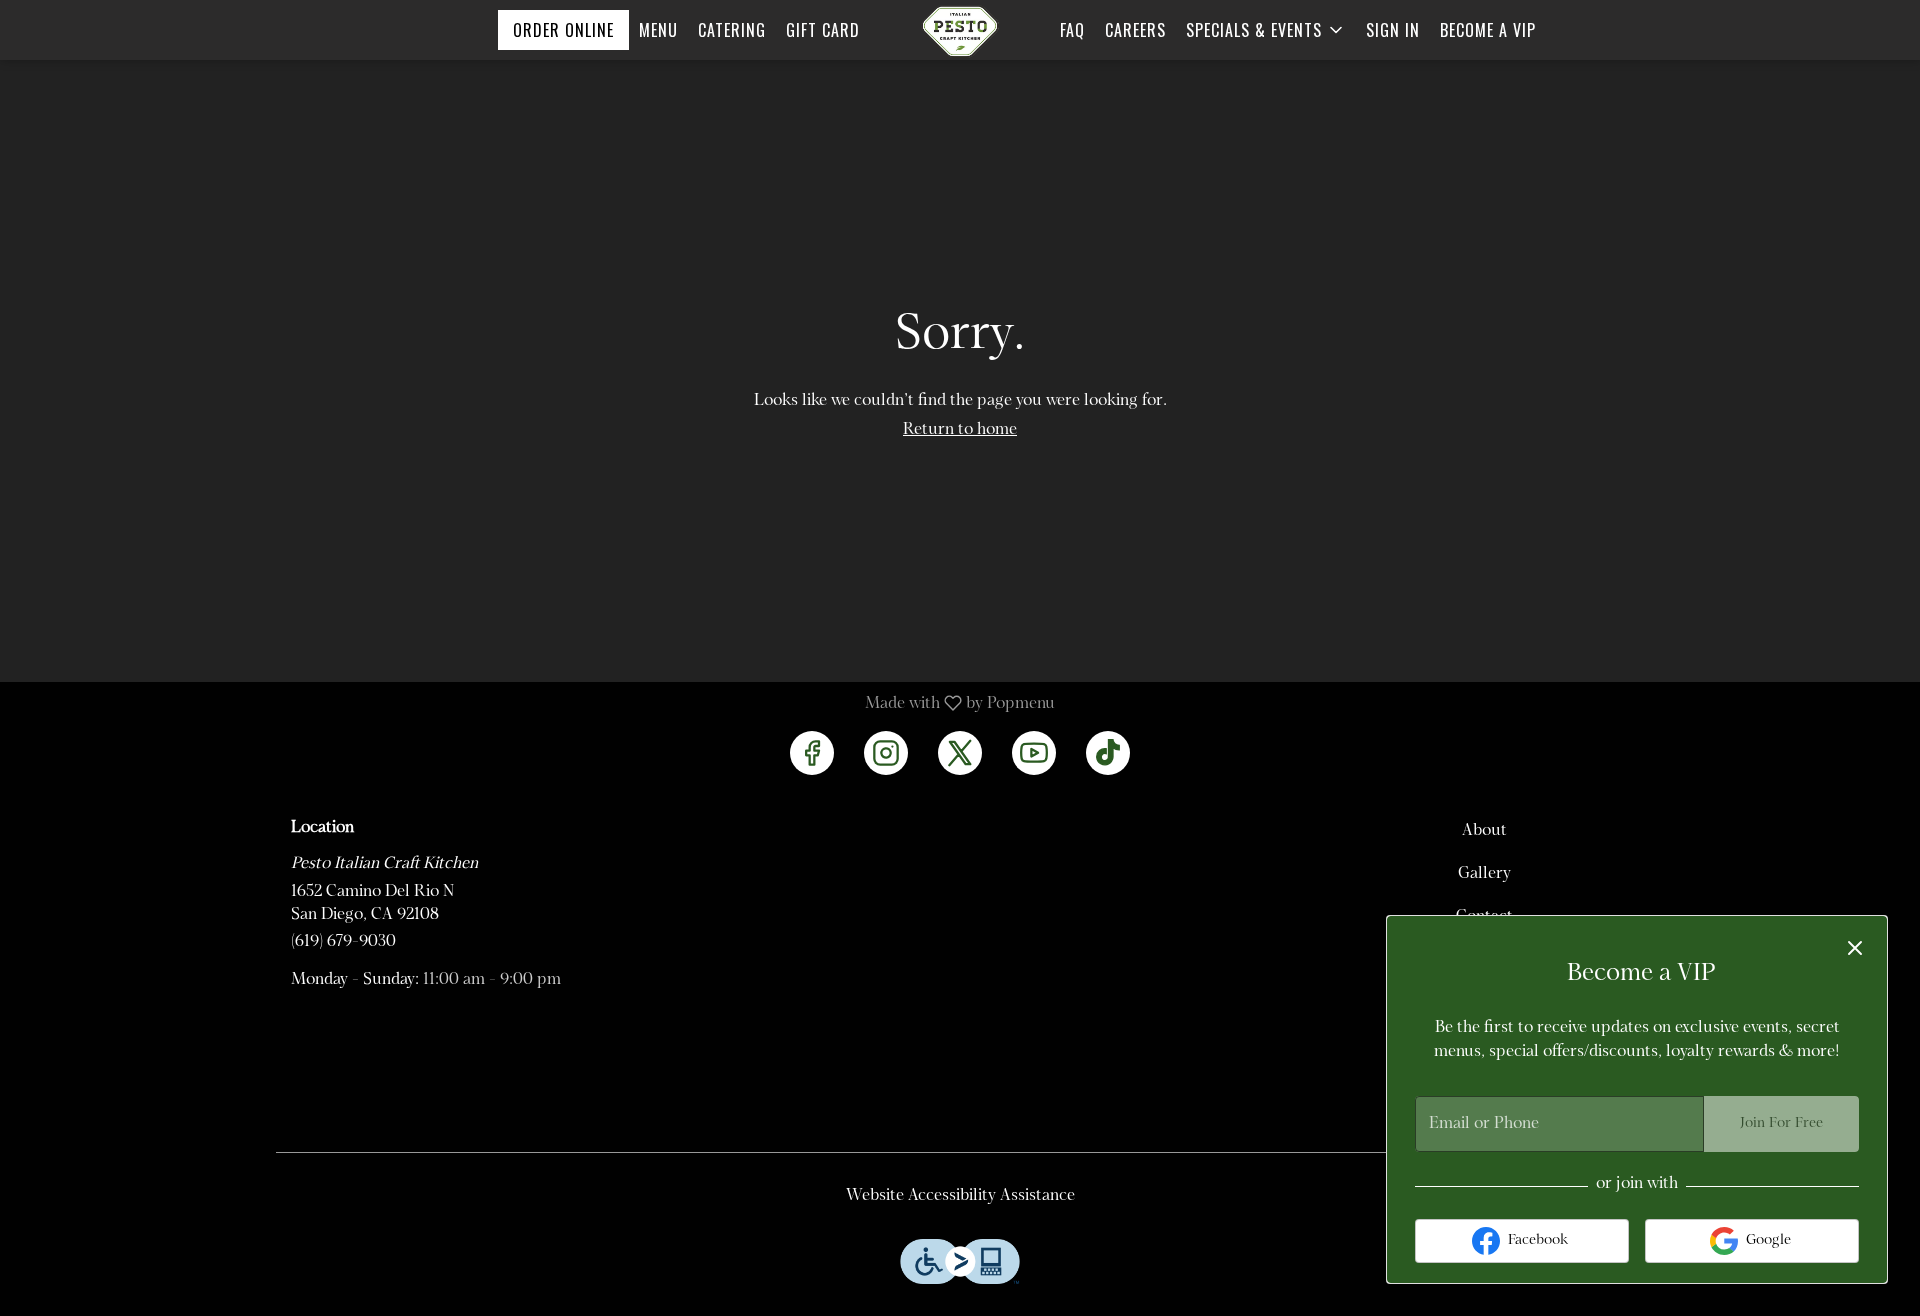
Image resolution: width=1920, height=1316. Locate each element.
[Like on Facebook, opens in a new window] (812, 753)
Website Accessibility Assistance (960, 1196)
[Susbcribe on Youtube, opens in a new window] (1034, 753)
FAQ (1072, 30)
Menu (658, 30)
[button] (1266, 30)
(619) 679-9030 (343, 942)
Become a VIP (1488, 30)
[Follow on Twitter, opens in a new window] (960, 753)
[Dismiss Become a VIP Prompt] (1855, 948)
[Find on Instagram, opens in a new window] (886, 753)
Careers (1135, 30)
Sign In (1393, 30)
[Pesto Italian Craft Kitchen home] (960, 31)
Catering (732, 30)
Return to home (960, 430)
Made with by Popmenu (535, 704)
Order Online (563, 30)
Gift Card (823, 30)
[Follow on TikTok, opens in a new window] (1108, 753)
